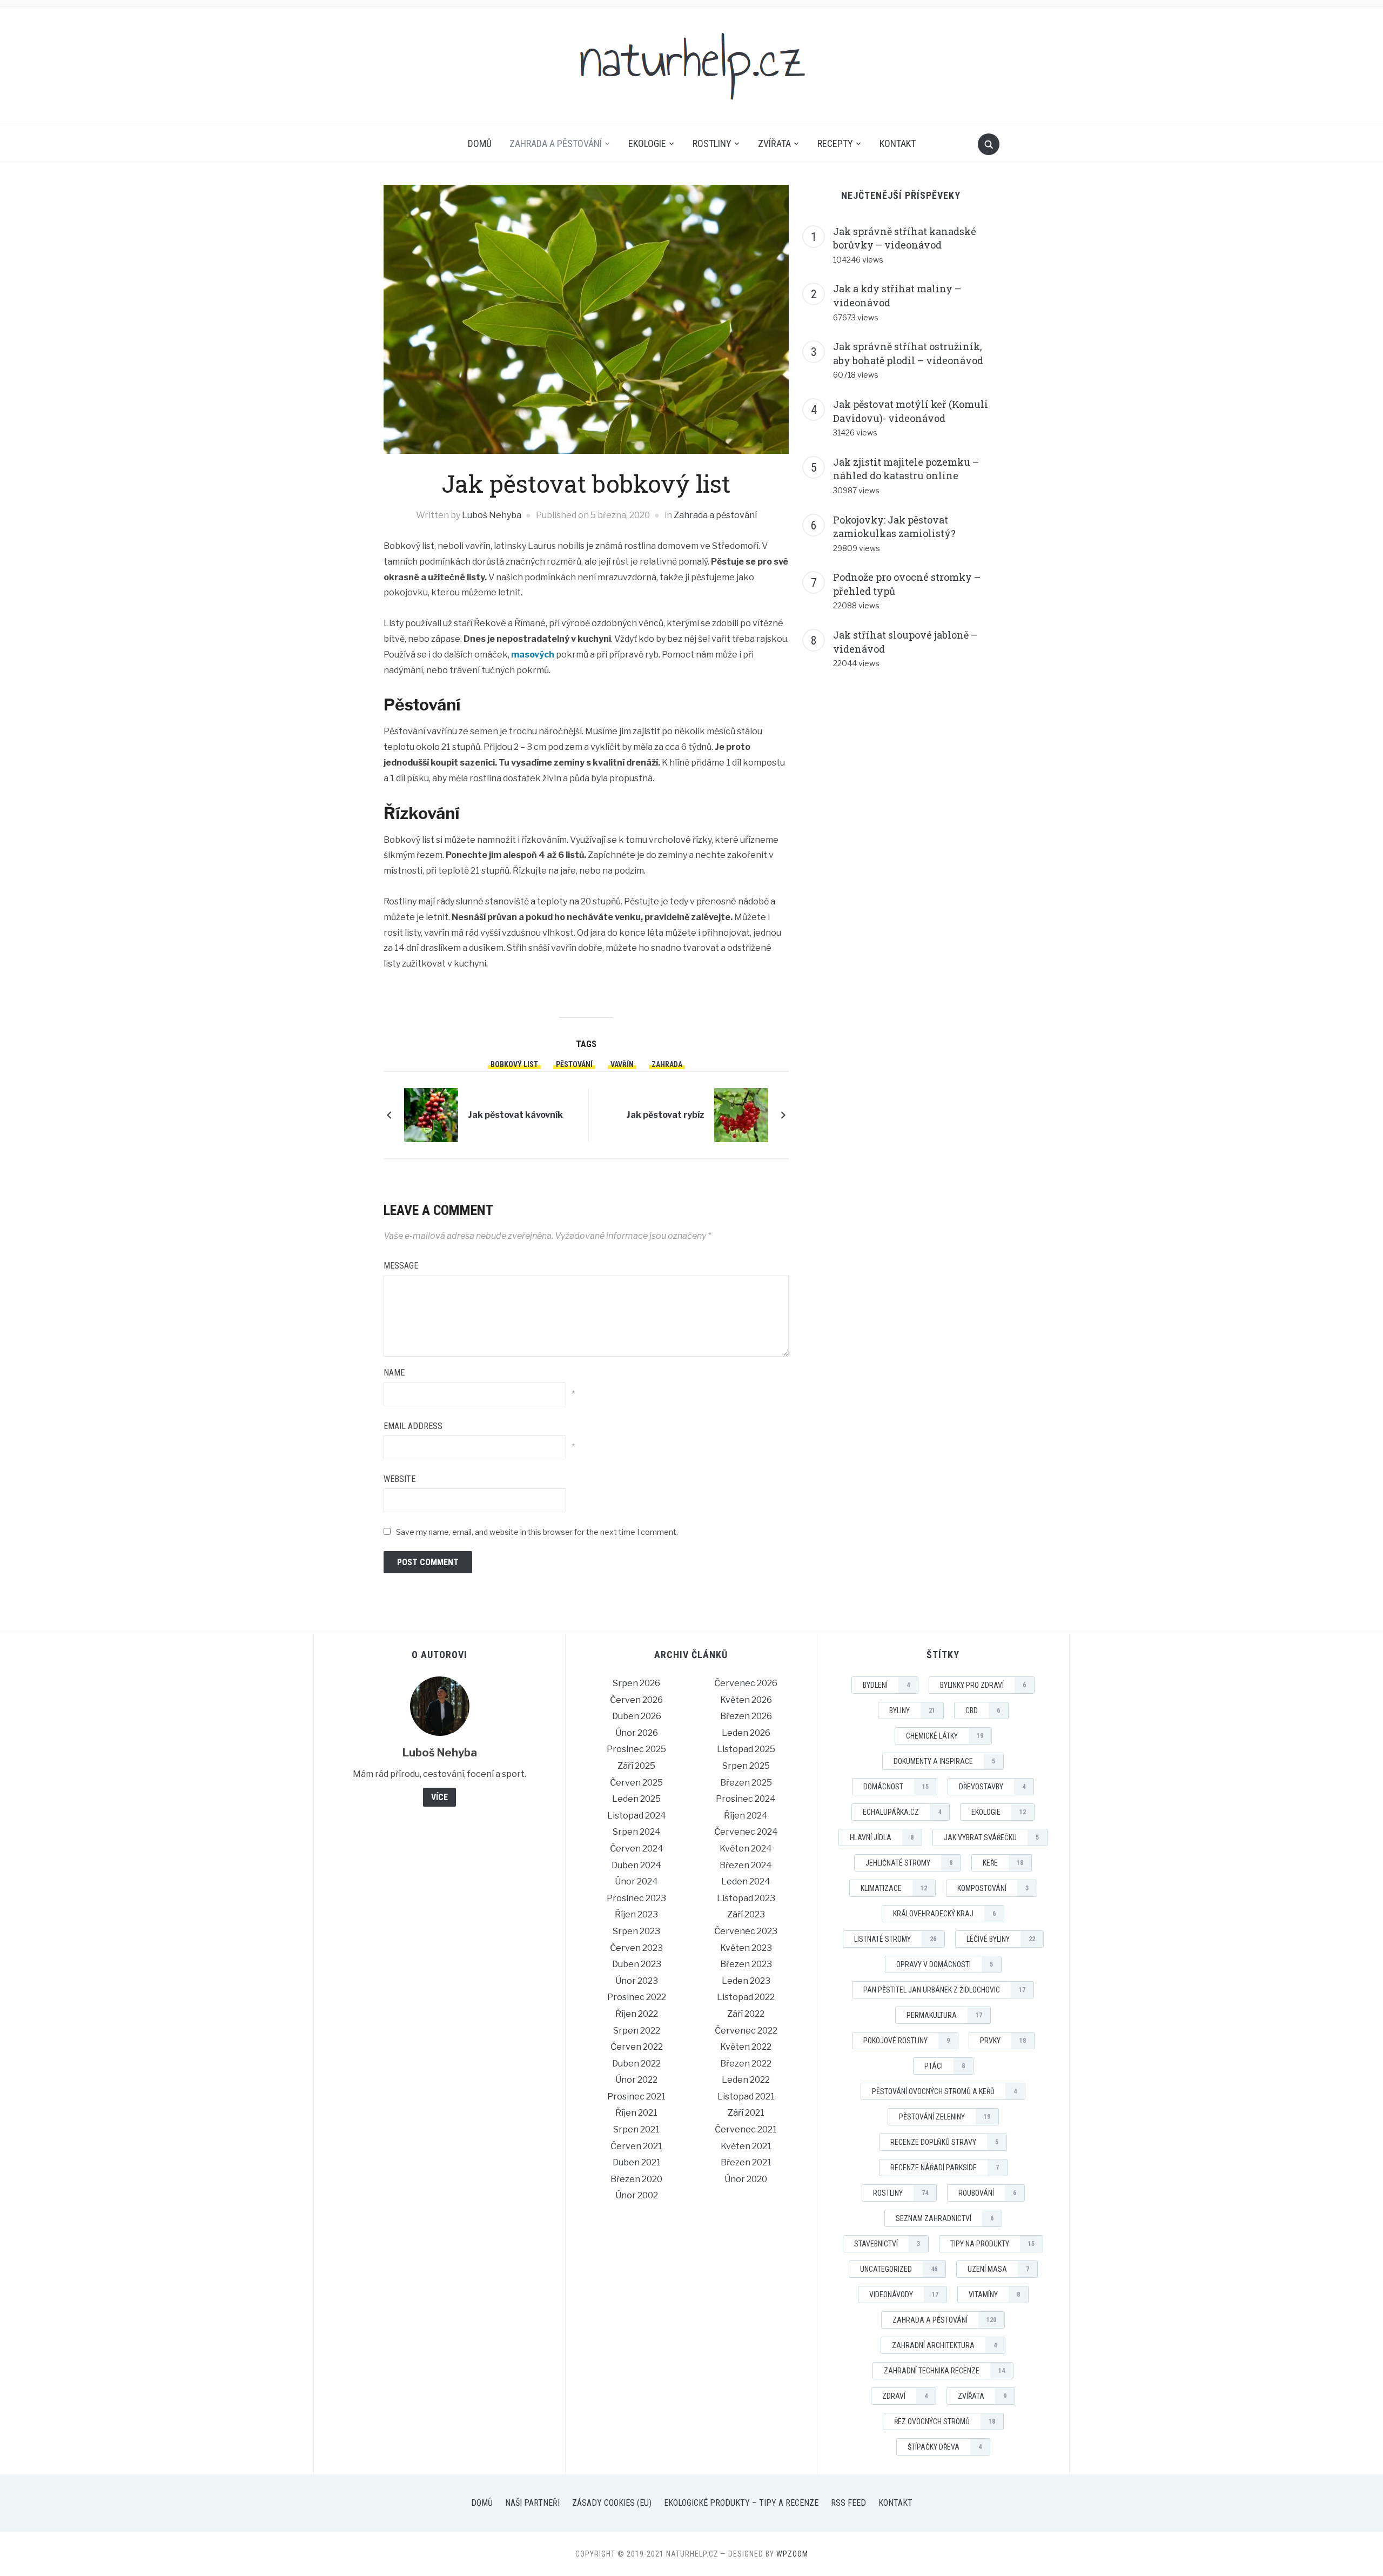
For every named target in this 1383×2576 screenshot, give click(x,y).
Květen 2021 (746, 2146)
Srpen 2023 (636, 1931)
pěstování (574, 1064)
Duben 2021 (637, 2162)
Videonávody (904, 2295)
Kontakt (898, 143)
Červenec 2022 (746, 2031)
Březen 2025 (746, 1783)
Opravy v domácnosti (945, 1964)
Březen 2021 (746, 2162)
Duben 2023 (637, 1964)
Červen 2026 (636, 1700)
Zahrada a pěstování (556, 143)
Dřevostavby (992, 1787)
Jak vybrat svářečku (991, 1837)
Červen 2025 (636, 1783)
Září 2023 (746, 1914)
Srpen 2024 (637, 1832)
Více (439, 1797)
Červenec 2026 (746, 1683)
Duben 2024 (636, 1865)
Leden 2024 (746, 1881)
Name (394, 1373)
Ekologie (647, 143)
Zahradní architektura (944, 2345)
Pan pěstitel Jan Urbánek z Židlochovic (944, 1990)
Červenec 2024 (746, 1832)
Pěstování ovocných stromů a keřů (944, 2091)
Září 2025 (636, 1766)
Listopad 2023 (746, 1898)
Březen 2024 (746, 1865)
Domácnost (896, 1787)
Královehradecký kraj (944, 1914)
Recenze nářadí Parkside (945, 2168)
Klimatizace (894, 1888)
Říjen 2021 (636, 2113)
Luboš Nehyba (492, 515)
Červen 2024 (637, 1849)
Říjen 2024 (746, 1816)
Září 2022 (746, 2014)
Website (400, 1479)
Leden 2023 (746, 1981)
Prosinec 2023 (636, 1898)
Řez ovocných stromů (945, 2421)
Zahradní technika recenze (944, 2371)
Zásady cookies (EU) (612, 2503)
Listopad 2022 (746, 1997)
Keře (1003, 1863)
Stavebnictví (887, 2244)
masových (533, 655)
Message (401, 1266)
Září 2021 (746, 2113)
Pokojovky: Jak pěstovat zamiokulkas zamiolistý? (894, 527)
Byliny (912, 1710)
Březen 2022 (746, 2064)
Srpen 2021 (636, 2129)
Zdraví (905, 2396)
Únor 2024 (636, 1881)
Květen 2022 (746, 2047)
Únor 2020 (746, 2179)
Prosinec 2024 (746, 1799)
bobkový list (514, 1064)
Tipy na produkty (992, 2244)
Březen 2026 (746, 1716)
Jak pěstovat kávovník (515, 1115)
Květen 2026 (746, 1700)
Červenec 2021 (746, 2129)
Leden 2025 (636, 1799)
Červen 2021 (636, 2146)
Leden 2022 (746, 2080)
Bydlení (886, 1685)
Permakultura (944, 2015)
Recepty (835, 143)
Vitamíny (994, 2295)
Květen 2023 (746, 1948)
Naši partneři (532, 2503)
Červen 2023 (636, 1948)
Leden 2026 (746, 1733)
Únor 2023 (637, 1981)
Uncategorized (899, 2269)
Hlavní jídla (882, 1837)
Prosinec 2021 (636, 2097)
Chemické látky (945, 1736)
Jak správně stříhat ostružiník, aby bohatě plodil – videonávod (908, 353)
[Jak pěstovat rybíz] (741, 1114)
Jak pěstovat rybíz (665, 1115)
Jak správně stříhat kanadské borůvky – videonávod (905, 238)
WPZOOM (792, 2554)
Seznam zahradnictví (945, 2218)
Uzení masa (998, 2269)
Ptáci (945, 2066)
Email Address (413, 1426)
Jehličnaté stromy (909, 1863)
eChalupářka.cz (902, 1812)
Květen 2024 (746, 1849)
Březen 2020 (636, 2179)
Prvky (1003, 2041)
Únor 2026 (637, 1733)
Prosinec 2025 (636, 1749)
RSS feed (848, 2503)
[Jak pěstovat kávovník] (431, 1114)
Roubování (987, 2193)
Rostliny (712, 143)
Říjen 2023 (636, 1914)
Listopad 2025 (746, 1749)
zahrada (667, 1064)
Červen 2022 (637, 2047)
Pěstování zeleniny (945, 2117)
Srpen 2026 (636, 1683)
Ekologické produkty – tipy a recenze (741, 2503)
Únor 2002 (637, 2195)
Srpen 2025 (746, 1766)
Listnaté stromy (895, 1939)
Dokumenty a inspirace (944, 1761)
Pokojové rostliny (907, 2041)
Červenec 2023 (746, 1931)
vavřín (622, 1064)
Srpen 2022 (637, 2031)
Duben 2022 (636, 2064)
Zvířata (774, 143)
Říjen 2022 (637, 2014)
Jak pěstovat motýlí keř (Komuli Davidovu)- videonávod (911, 411)
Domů (480, 143)
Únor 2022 (636, 2080)
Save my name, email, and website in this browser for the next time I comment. (537, 1532)
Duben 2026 (637, 1716)
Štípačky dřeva (945, 2447)
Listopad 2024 (637, 1816)
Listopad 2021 (746, 2097)
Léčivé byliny (1001, 1939)
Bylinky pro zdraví (983, 1685)
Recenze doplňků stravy (944, 2142)
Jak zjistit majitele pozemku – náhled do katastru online (906, 469)
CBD (983, 1710)
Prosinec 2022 (637, 1997)
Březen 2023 (746, 1964)
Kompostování (993, 1888)
